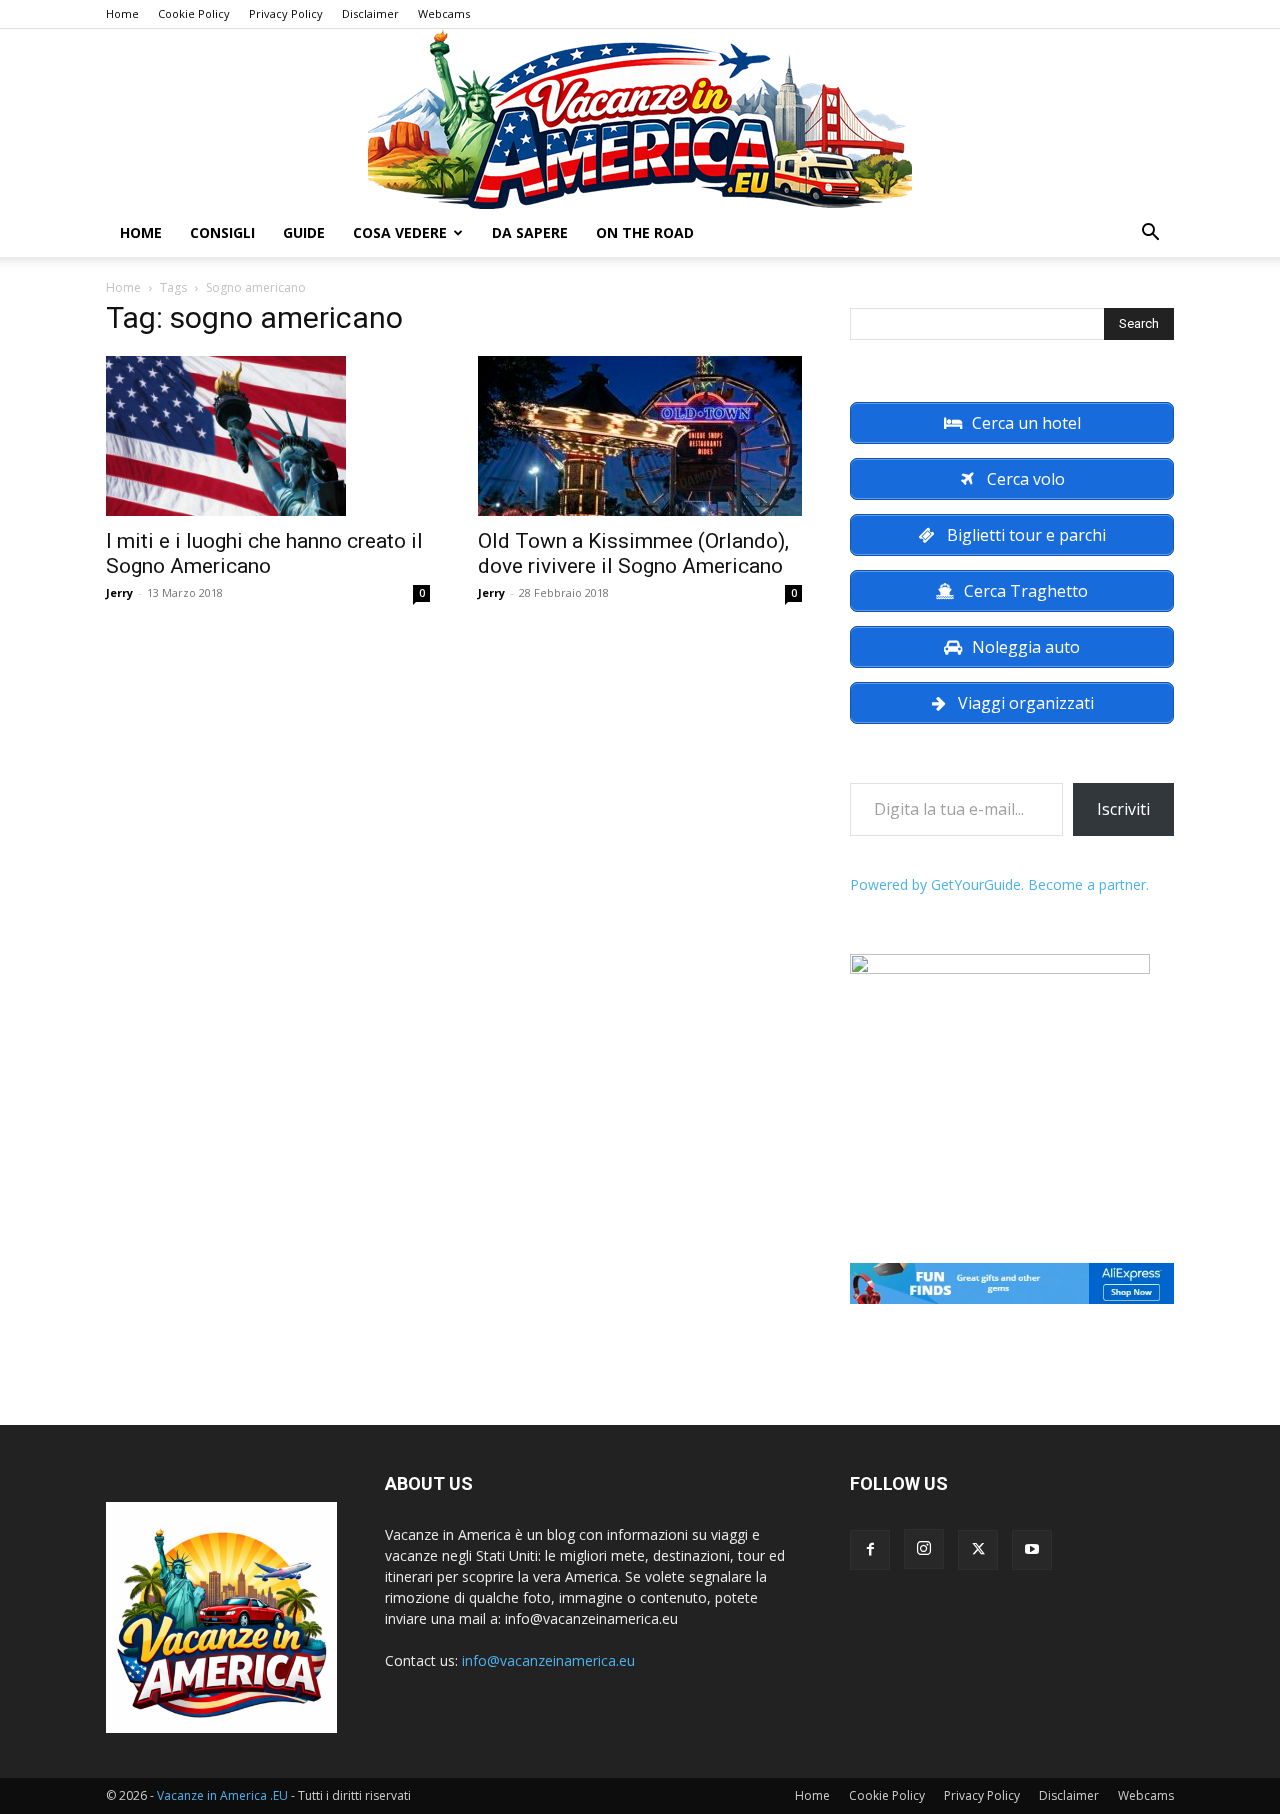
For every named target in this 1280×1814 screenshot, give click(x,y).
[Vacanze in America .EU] (640, 119)
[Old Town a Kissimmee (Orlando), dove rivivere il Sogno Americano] (640, 436)
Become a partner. (1088, 884)
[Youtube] (1032, 1550)
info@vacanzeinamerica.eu (548, 1660)
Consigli (222, 232)
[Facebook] (870, 1550)
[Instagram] (924, 1549)
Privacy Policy (286, 13)
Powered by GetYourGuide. (937, 884)
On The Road (645, 232)
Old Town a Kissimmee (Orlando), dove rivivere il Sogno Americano (633, 553)
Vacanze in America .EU (222, 1795)
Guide (304, 232)
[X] (978, 1550)
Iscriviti (1123, 809)
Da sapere (530, 232)
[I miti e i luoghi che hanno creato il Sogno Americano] (268, 436)
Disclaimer (370, 13)
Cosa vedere (400, 232)
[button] (1150, 234)
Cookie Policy (194, 13)
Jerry (119, 592)
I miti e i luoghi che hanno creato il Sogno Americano (264, 553)
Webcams (444, 13)
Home (122, 13)
